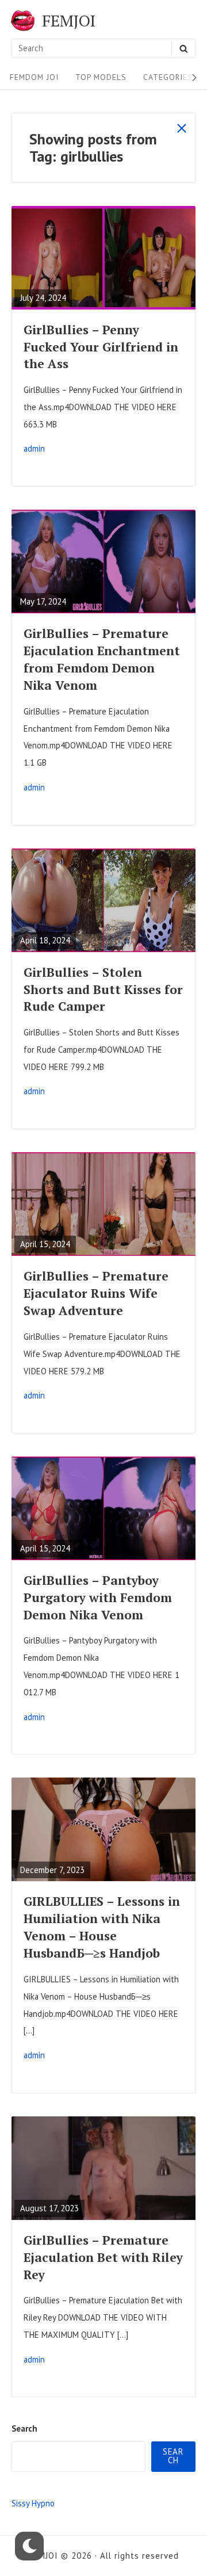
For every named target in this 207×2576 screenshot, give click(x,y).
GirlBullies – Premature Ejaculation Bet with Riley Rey (103, 2257)
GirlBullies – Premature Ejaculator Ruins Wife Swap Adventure (96, 1293)
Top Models (101, 77)
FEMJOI (69, 21)
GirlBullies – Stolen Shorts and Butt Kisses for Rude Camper (103, 989)
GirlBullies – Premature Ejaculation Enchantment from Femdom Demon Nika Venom (102, 659)
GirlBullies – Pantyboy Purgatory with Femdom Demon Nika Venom (98, 1597)
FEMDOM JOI (34, 77)
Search (24, 2428)
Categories (168, 77)
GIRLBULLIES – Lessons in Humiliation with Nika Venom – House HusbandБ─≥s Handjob (102, 1927)
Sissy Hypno (33, 2503)
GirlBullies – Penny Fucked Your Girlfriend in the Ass (101, 347)
